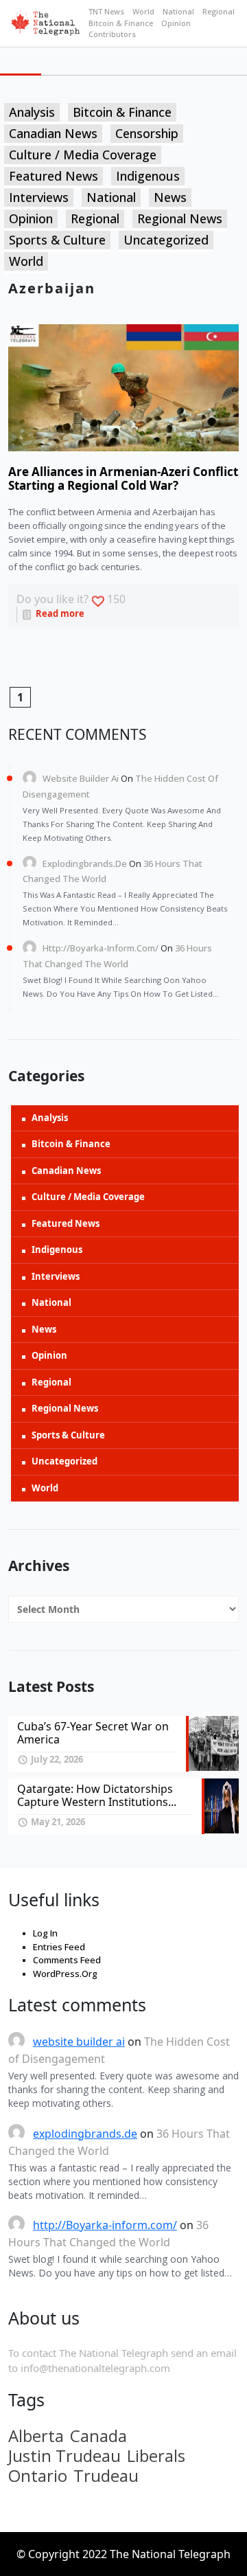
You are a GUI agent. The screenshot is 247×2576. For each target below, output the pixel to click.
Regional (219, 11)
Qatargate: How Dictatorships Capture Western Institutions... (97, 1795)
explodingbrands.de (85, 863)
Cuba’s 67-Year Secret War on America (93, 1733)
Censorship (147, 133)
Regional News (180, 218)
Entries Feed (59, 1947)
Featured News (54, 176)
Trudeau (106, 2476)
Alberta (36, 2436)
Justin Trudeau (64, 2456)
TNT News (106, 11)
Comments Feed (67, 1960)
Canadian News (53, 133)
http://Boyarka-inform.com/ (101, 948)
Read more (59, 613)
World (143, 11)
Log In (45, 1933)
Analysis (32, 112)
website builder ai (81, 778)
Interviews (39, 197)
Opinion (176, 23)
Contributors (112, 34)
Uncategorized (166, 240)
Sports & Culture (57, 240)
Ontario (38, 2476)
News (170, 197)
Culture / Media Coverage (83, 155)
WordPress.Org (65, 1974)
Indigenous (148, 176)
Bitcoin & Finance (121, 23)
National (178, 11)
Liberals (156, 2456)
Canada (98, 2436)
